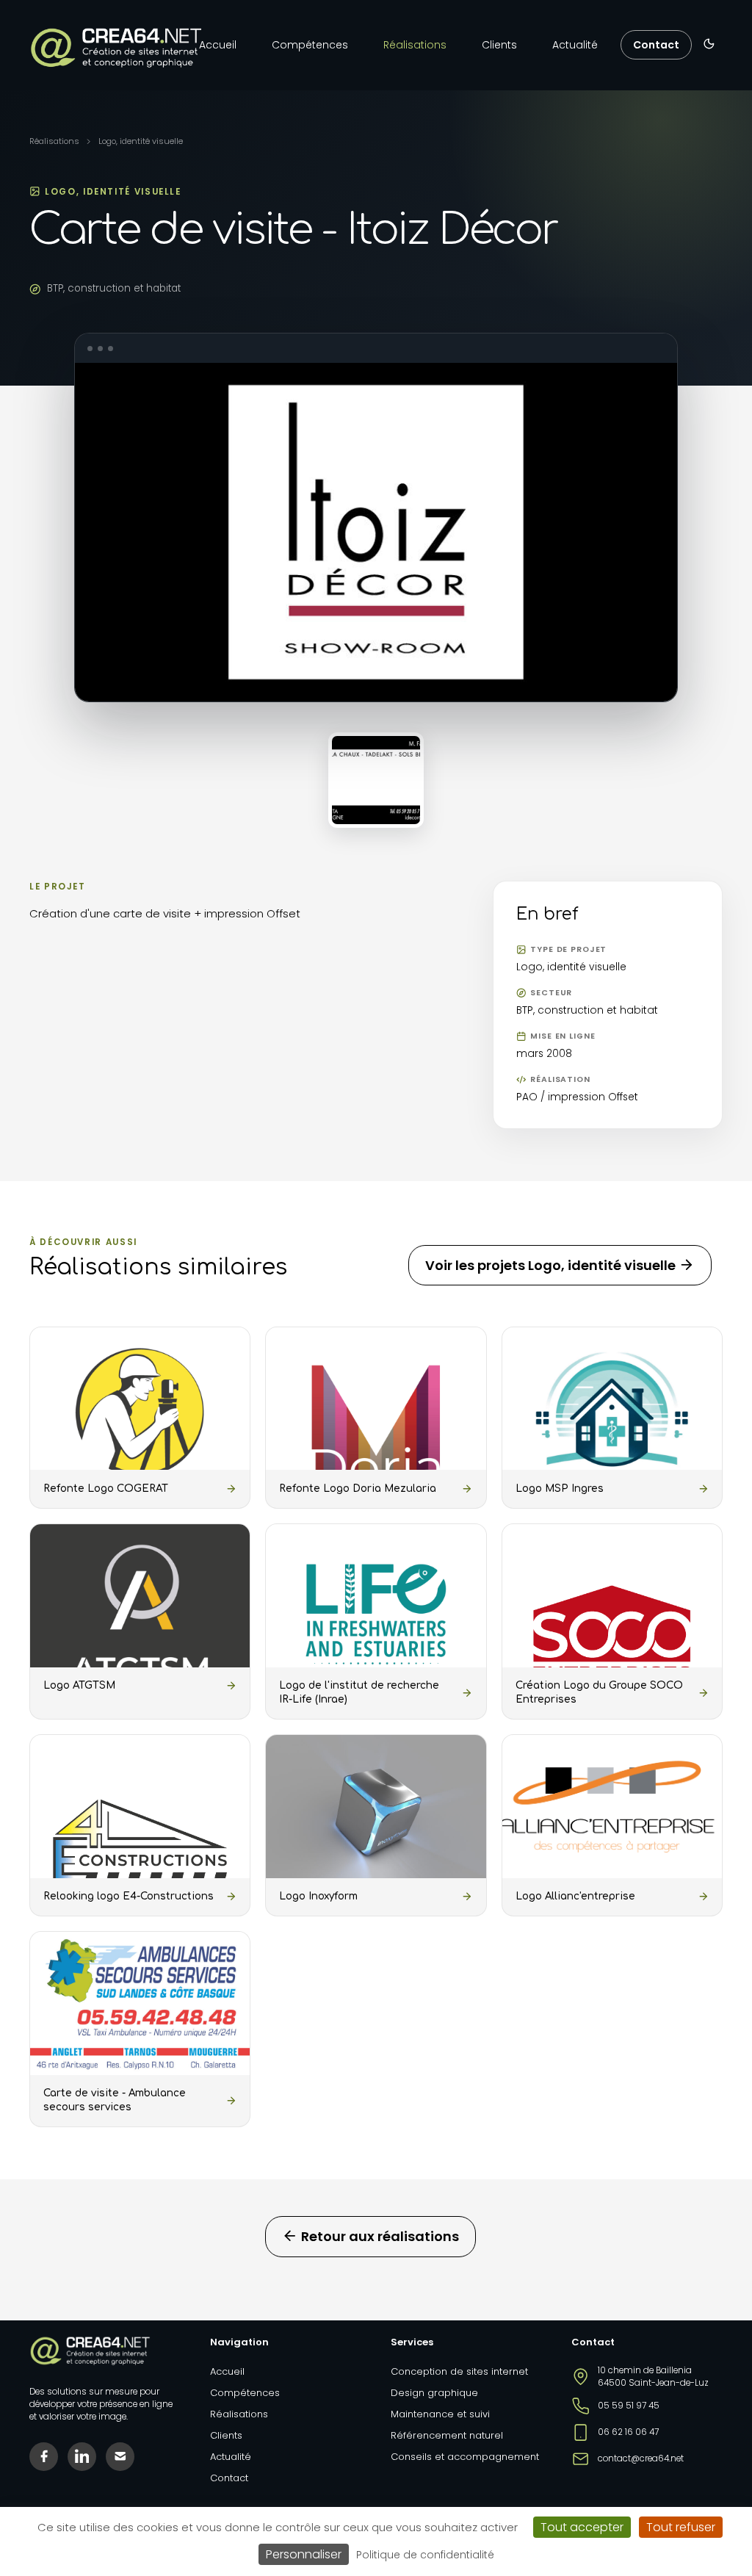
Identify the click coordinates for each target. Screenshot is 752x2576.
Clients (499, 45)
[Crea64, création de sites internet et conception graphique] (116, 48)
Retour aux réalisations (379, 2236)
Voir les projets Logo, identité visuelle (552, 1265)
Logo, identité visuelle (141, 141)
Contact (656, 45)
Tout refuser (681, 2527)
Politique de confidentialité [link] (425, 2555)
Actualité (575, 45)
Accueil (218, 45)
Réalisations (415, 45)
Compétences (310, 45)
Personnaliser (304, 2554)
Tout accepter (582, 2527)
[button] (709, 44)
